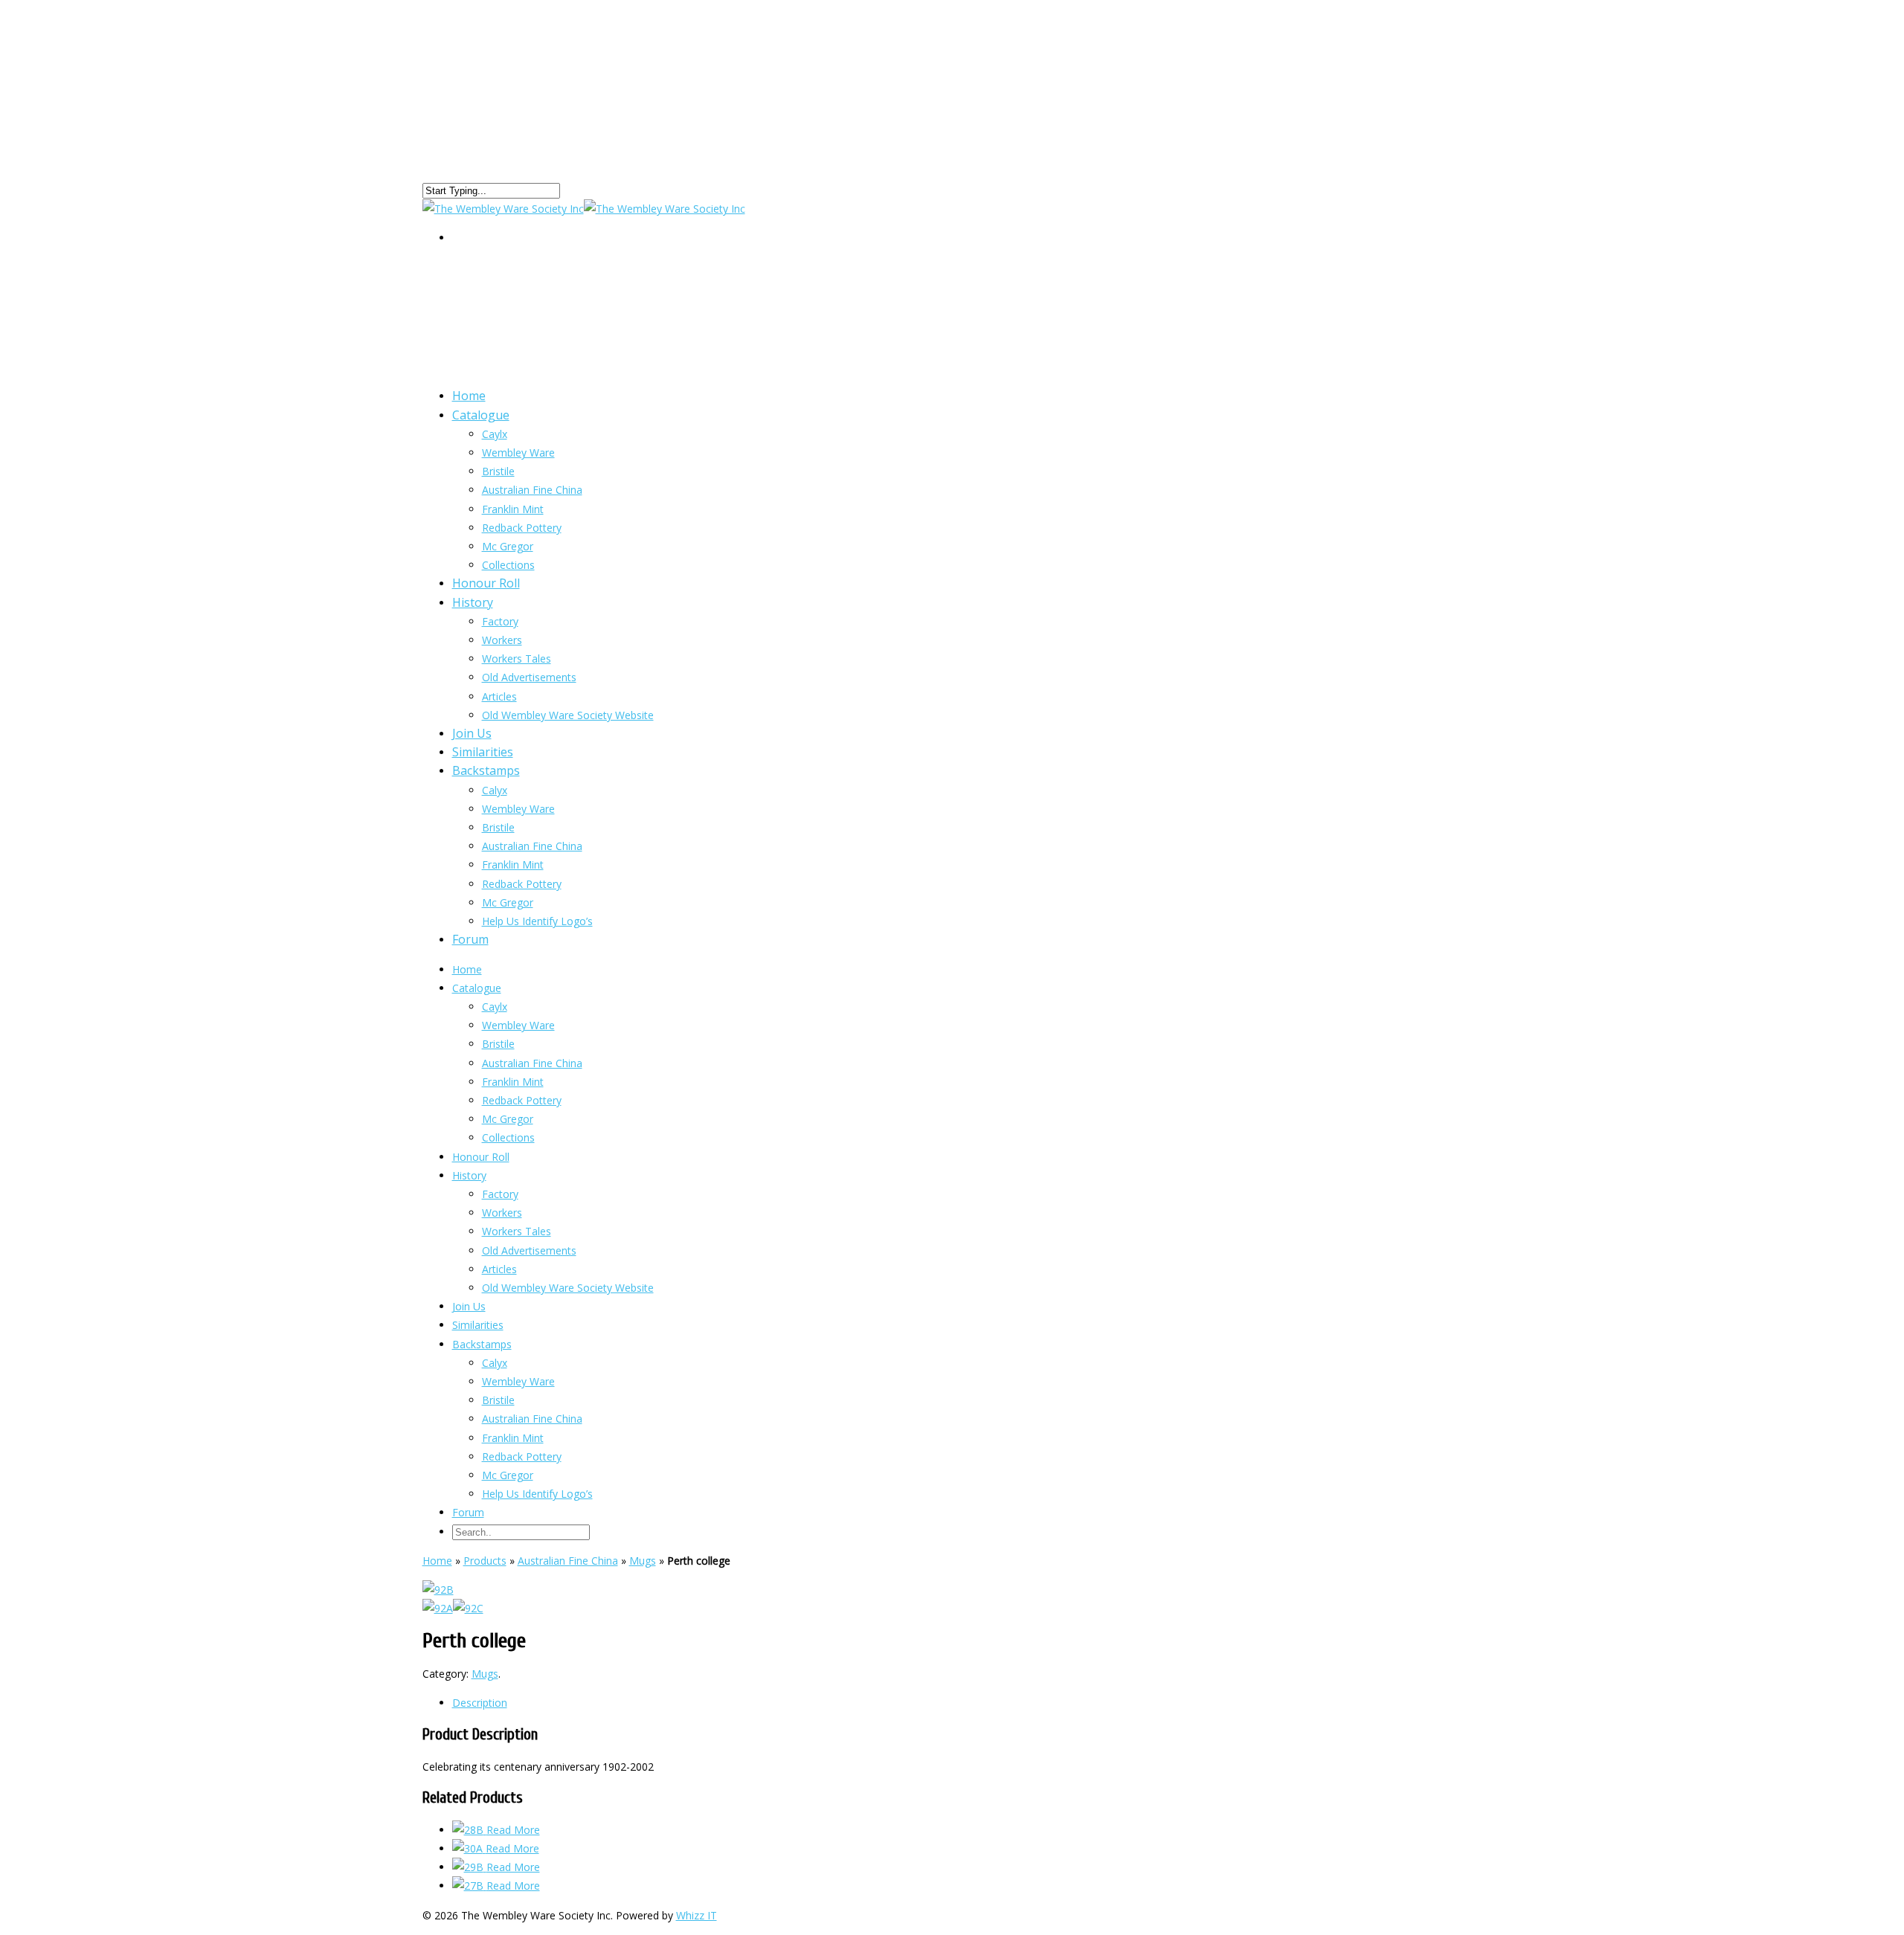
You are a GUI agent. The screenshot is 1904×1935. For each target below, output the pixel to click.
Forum (470, 939)
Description (480, 1703)
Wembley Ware (518, 453)
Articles (499, 1269)
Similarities (478, 1325)
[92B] (438, 1590)
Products (485, 1561)
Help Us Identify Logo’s (537, 921)
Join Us (469, 1306)
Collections (508, 1137)
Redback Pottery (522, 528)
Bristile (498, 471)
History (473, 602)
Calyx (495, 790)
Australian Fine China (532, 490)
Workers (502, 640)
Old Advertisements (529, 677)
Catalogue (481, 415)
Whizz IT (697, 1915)
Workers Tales (517, 659)
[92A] (438, 1608)
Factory (500, 621)
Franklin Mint (513, 865)
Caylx (495, 434)
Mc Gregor (508, 902)
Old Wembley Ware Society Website (568, 715)
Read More (513, 1830)
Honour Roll (481, 1157)
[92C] (468, 1608)
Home (467, 969)
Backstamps (486, 770)
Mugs (643, 1561)
